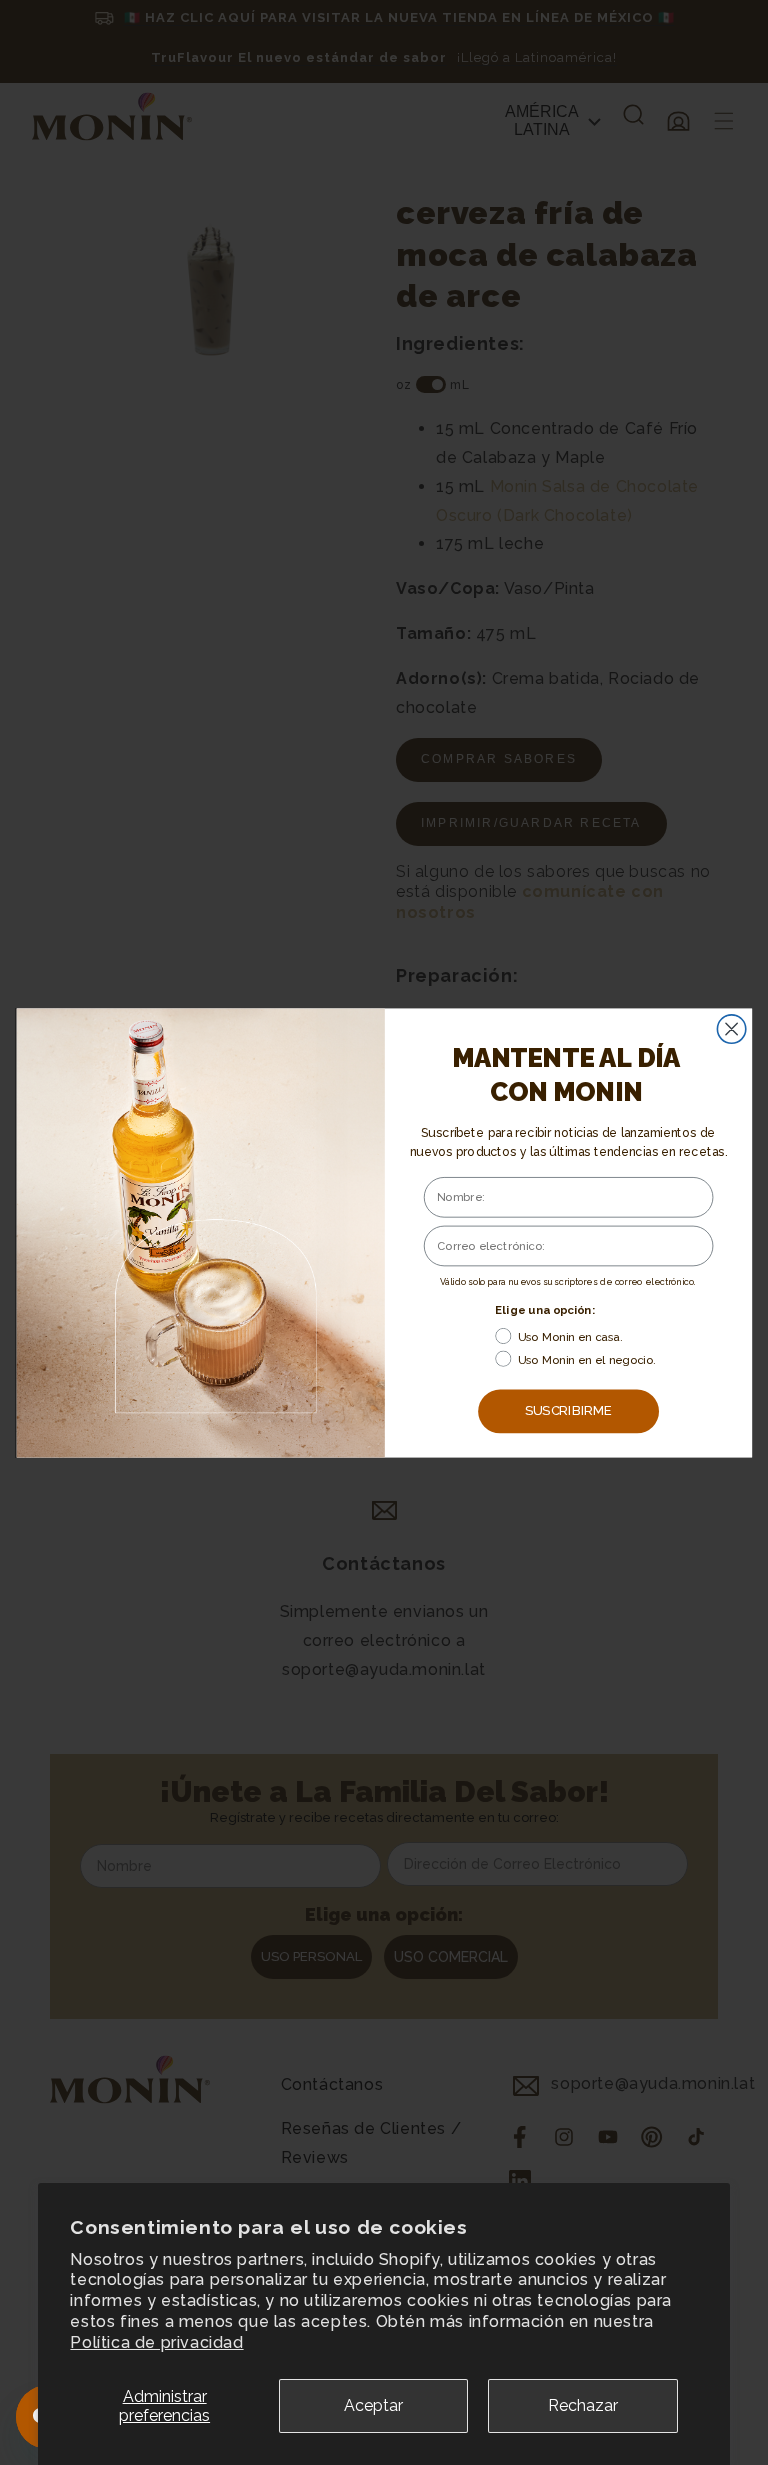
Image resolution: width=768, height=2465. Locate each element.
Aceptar (373, 2405)
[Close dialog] (731, 1028)
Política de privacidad (156, 2342)
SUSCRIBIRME (568, 1410)
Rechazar (583, 2405)
